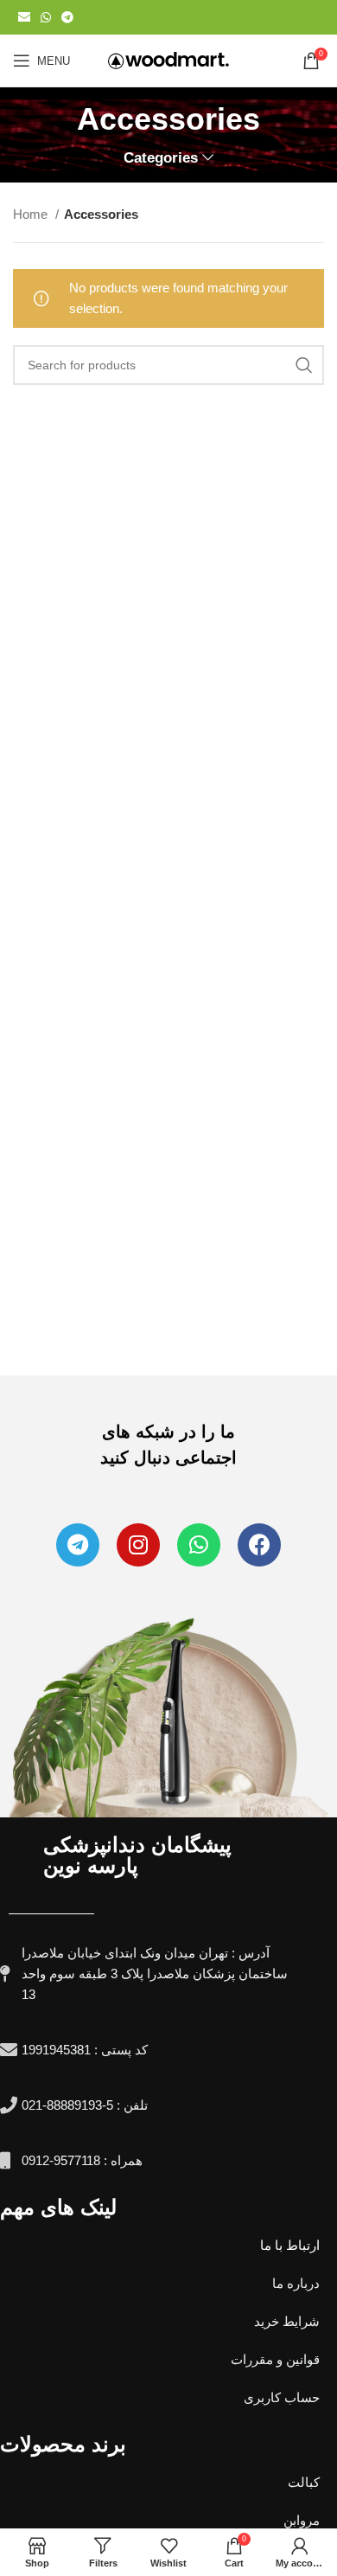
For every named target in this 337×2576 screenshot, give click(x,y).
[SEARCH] (304, 365)
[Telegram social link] (67, 17)
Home (32, 214)
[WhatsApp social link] (46, 17)
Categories (161, 158)
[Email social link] (24, 17)
